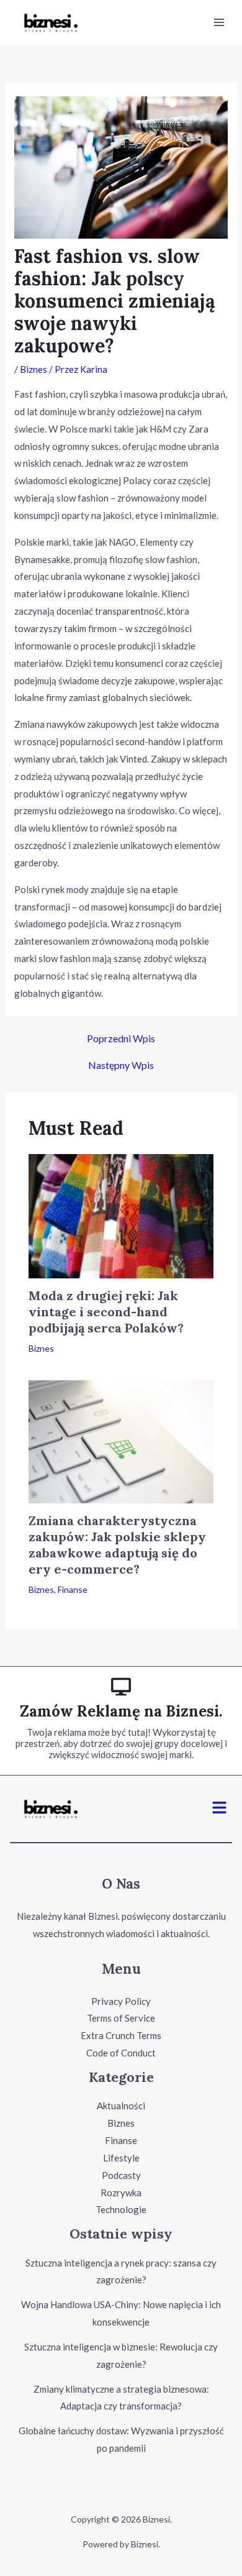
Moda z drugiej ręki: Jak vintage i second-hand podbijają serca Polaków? (106, 1312)
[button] (220, 1809)
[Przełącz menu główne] (219, 23)
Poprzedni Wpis (121, 1038)
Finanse (73, 1589)
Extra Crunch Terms (121, 2035)
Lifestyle (121, 2158)
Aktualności (121, 2106)
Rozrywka (121, 2193)
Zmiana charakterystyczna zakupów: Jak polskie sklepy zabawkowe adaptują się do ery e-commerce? (117, 1545)
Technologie (121, 2209)
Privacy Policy (121, 2001)
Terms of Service (121, 2018)
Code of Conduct (121, 2053)
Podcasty (121, 2175)
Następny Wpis (121, 1065)
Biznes (34, 369)
